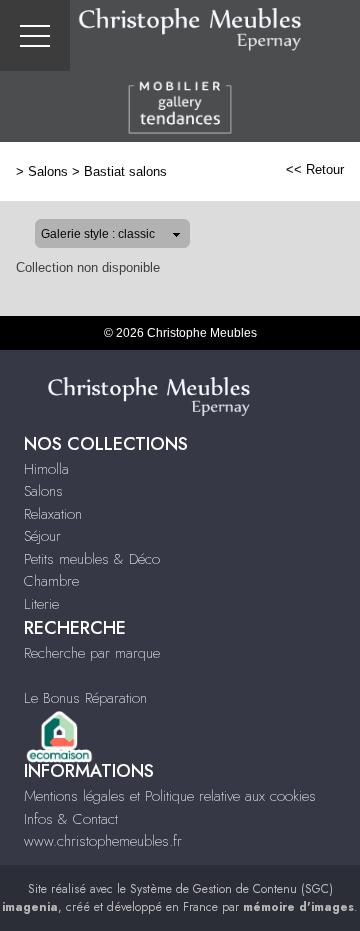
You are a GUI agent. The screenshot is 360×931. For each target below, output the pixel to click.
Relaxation (53, 514)
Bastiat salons (125, 171)
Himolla (46, 469)
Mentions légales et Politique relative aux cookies (170, 796)
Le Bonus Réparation (85, 698)
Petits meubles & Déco (92, 559)
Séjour (42, 536)
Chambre (51, 581)
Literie (41, 604)
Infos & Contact (71, 819)
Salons (48, 171)
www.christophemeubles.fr (103, 841)
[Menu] (35, 35)
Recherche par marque (92, 653)
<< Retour (315, 169)
